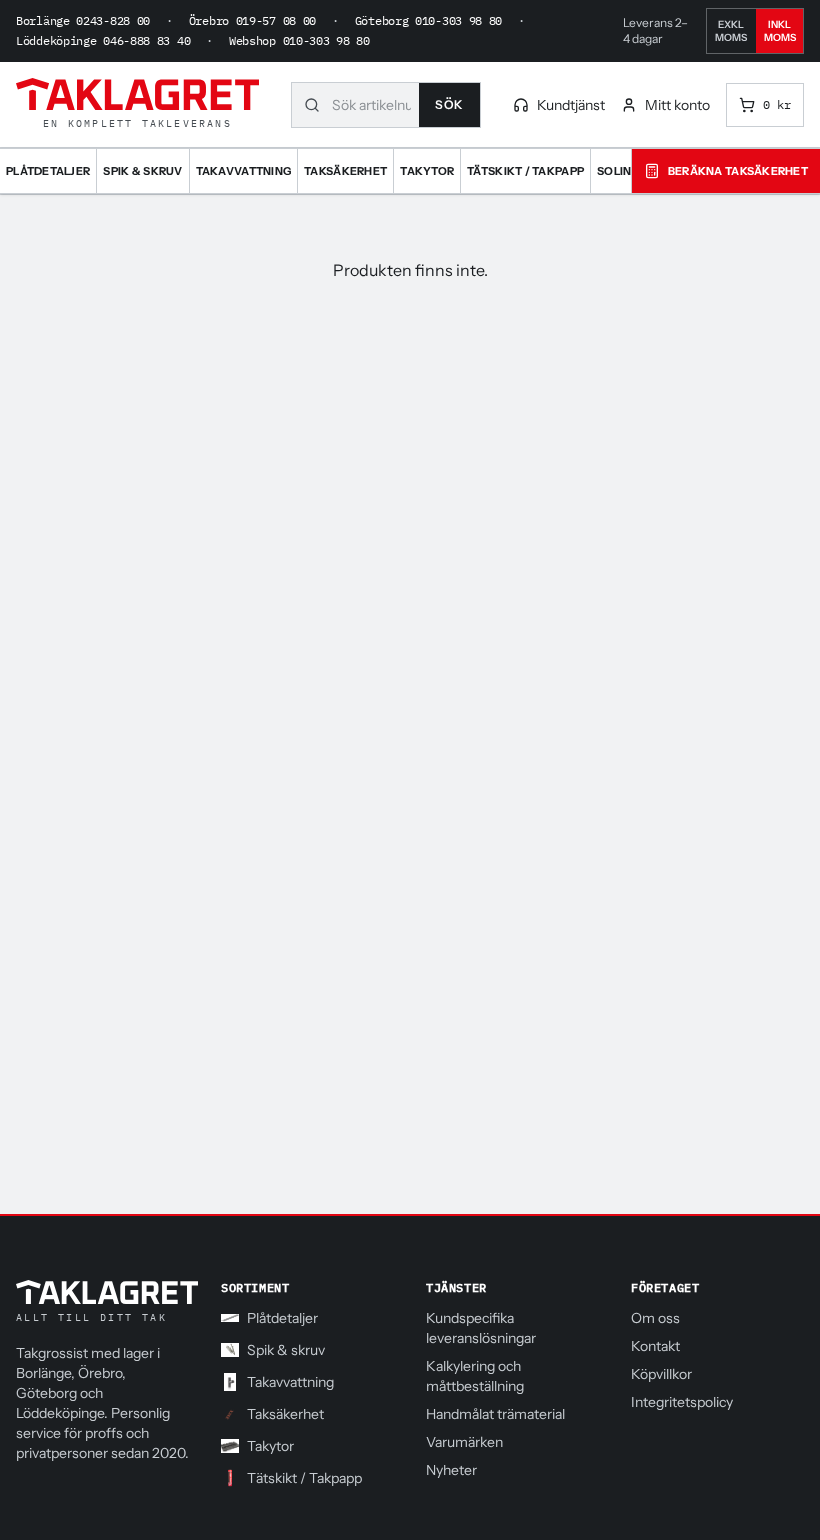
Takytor (270, 1446)
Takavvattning (290, 1382)
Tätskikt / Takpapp (304, 1478)
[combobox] (375, 105)
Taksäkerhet (285, 1414)
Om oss (655, 1318)
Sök (449, 104)
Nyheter (451, 1470)
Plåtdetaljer (282, 1318)
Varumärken (464, 1442)
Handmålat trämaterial (495, 1414)
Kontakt (655, 1346)
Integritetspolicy (682, 1402)
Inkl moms (780, 31)
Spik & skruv (286, 1350)
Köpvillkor (661, 1374)
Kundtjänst (571, 105)
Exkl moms (731, 31)
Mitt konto (677, 105)
